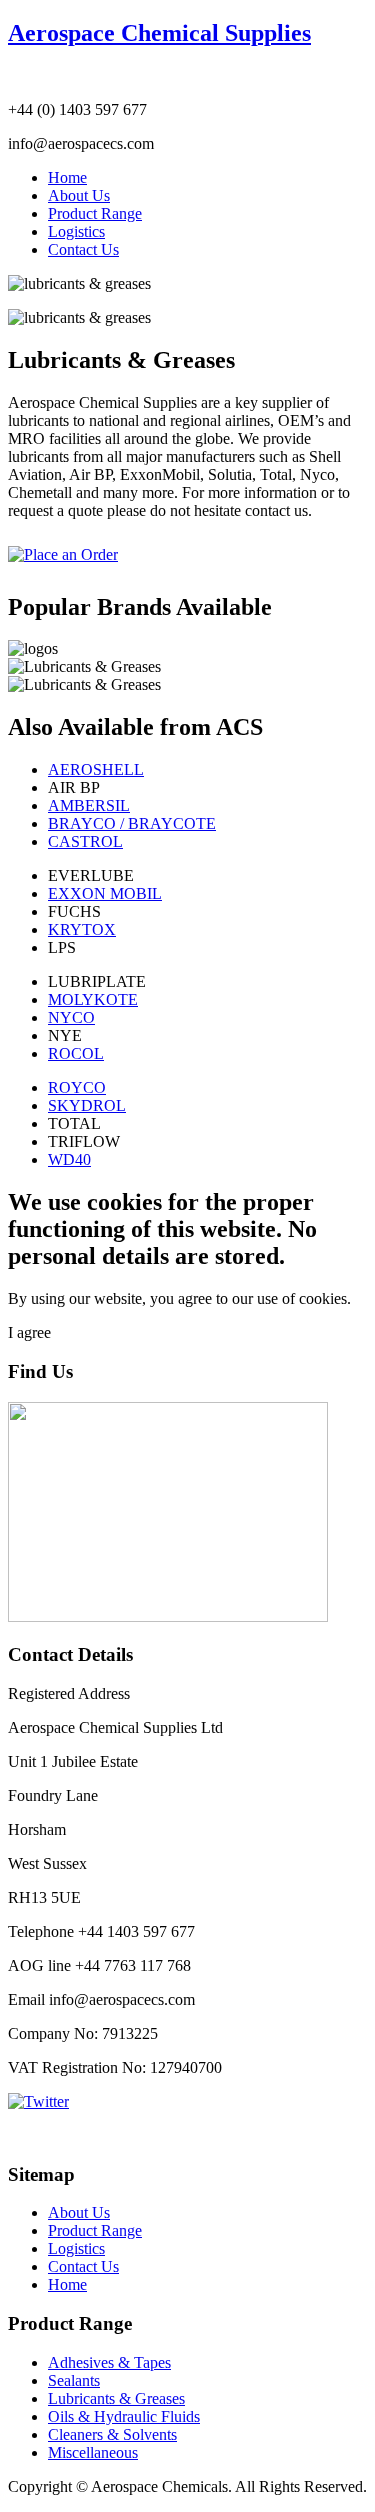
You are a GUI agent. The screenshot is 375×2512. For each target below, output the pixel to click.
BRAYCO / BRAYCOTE (132, 823)
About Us (79, 195)
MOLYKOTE (93, 999)
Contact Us (83, 249)
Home (67, 177)
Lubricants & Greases (116, 2398)
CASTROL (85, 841)
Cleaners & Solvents (112, 2434)
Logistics (76, 231)
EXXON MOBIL (105, 893)
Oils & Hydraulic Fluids (124, 2416)
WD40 (69, 1159)
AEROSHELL (96, 769)
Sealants (74, 2380)
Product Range (95, 213)
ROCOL (76, 1053)
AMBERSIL (89, 805)
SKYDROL (87, 1105)
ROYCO (77, 1087)
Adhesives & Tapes (109, 2362)
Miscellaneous (93, 2452)
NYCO (71, 1017)
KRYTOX (82, 929)
